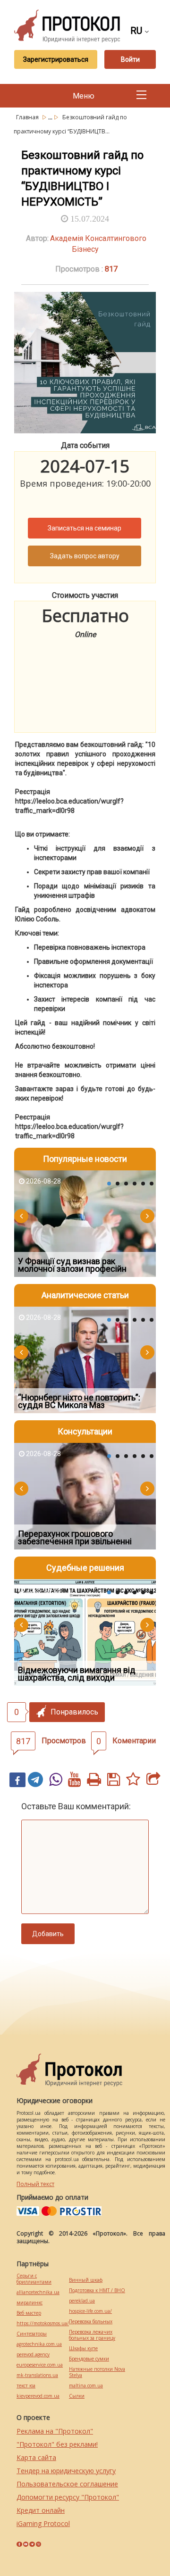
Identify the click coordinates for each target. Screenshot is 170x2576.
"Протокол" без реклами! (57, 2444)
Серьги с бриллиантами (34, 2279)
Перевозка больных (91, 2322)
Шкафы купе (83, 2348)
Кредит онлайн (41, 2510)
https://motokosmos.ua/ (43, 2323)
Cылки (77, 2396)
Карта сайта (36, 2457)
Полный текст (35, 2184)
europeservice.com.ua (40, 2365)
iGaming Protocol (43, 2523)
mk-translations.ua (37, 2375)
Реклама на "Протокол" (55, 2431)
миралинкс (30, 2303)
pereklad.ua (82, 2301)
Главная (28, 117)
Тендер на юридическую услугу (66, 2471)
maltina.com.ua (86, 2386)
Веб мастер (29, 2313)
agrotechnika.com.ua (39, 2344)
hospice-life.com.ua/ (90, 2311)
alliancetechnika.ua (38, 2292)
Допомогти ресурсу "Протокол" (68, 2497)
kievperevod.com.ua (38, 2396)
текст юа (26, 2386)
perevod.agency (33, 2355)
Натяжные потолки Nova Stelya (97, 2372)
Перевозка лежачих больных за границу (92, 2335)
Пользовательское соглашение (67, 2484)
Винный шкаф (86, 2280)
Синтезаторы (32, 2334)
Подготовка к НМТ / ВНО (97, 2290)
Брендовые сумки (89, 2359)
